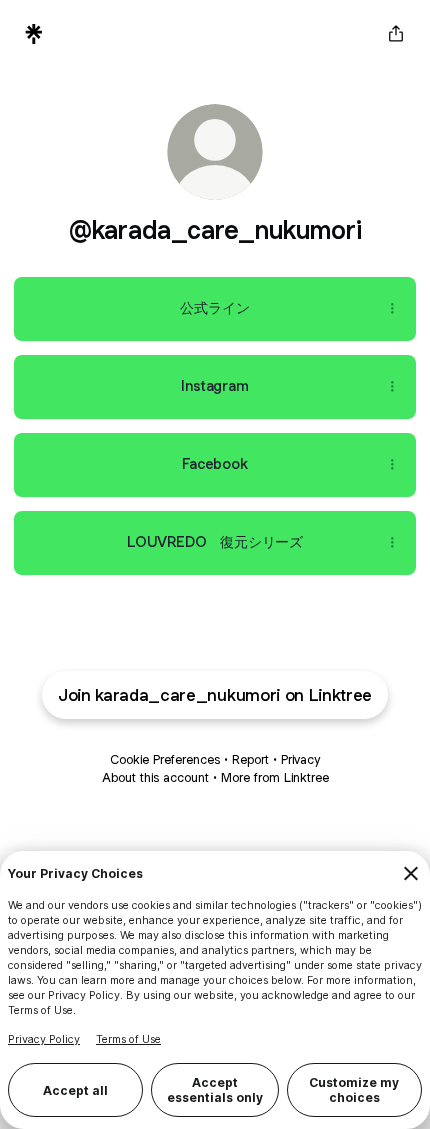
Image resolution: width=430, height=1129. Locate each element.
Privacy (300, 759)
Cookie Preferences (165, 759)
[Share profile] (396, 34)
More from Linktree (275, 777)
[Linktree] (34, 34)
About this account (155, 777)
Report (250, 759)
